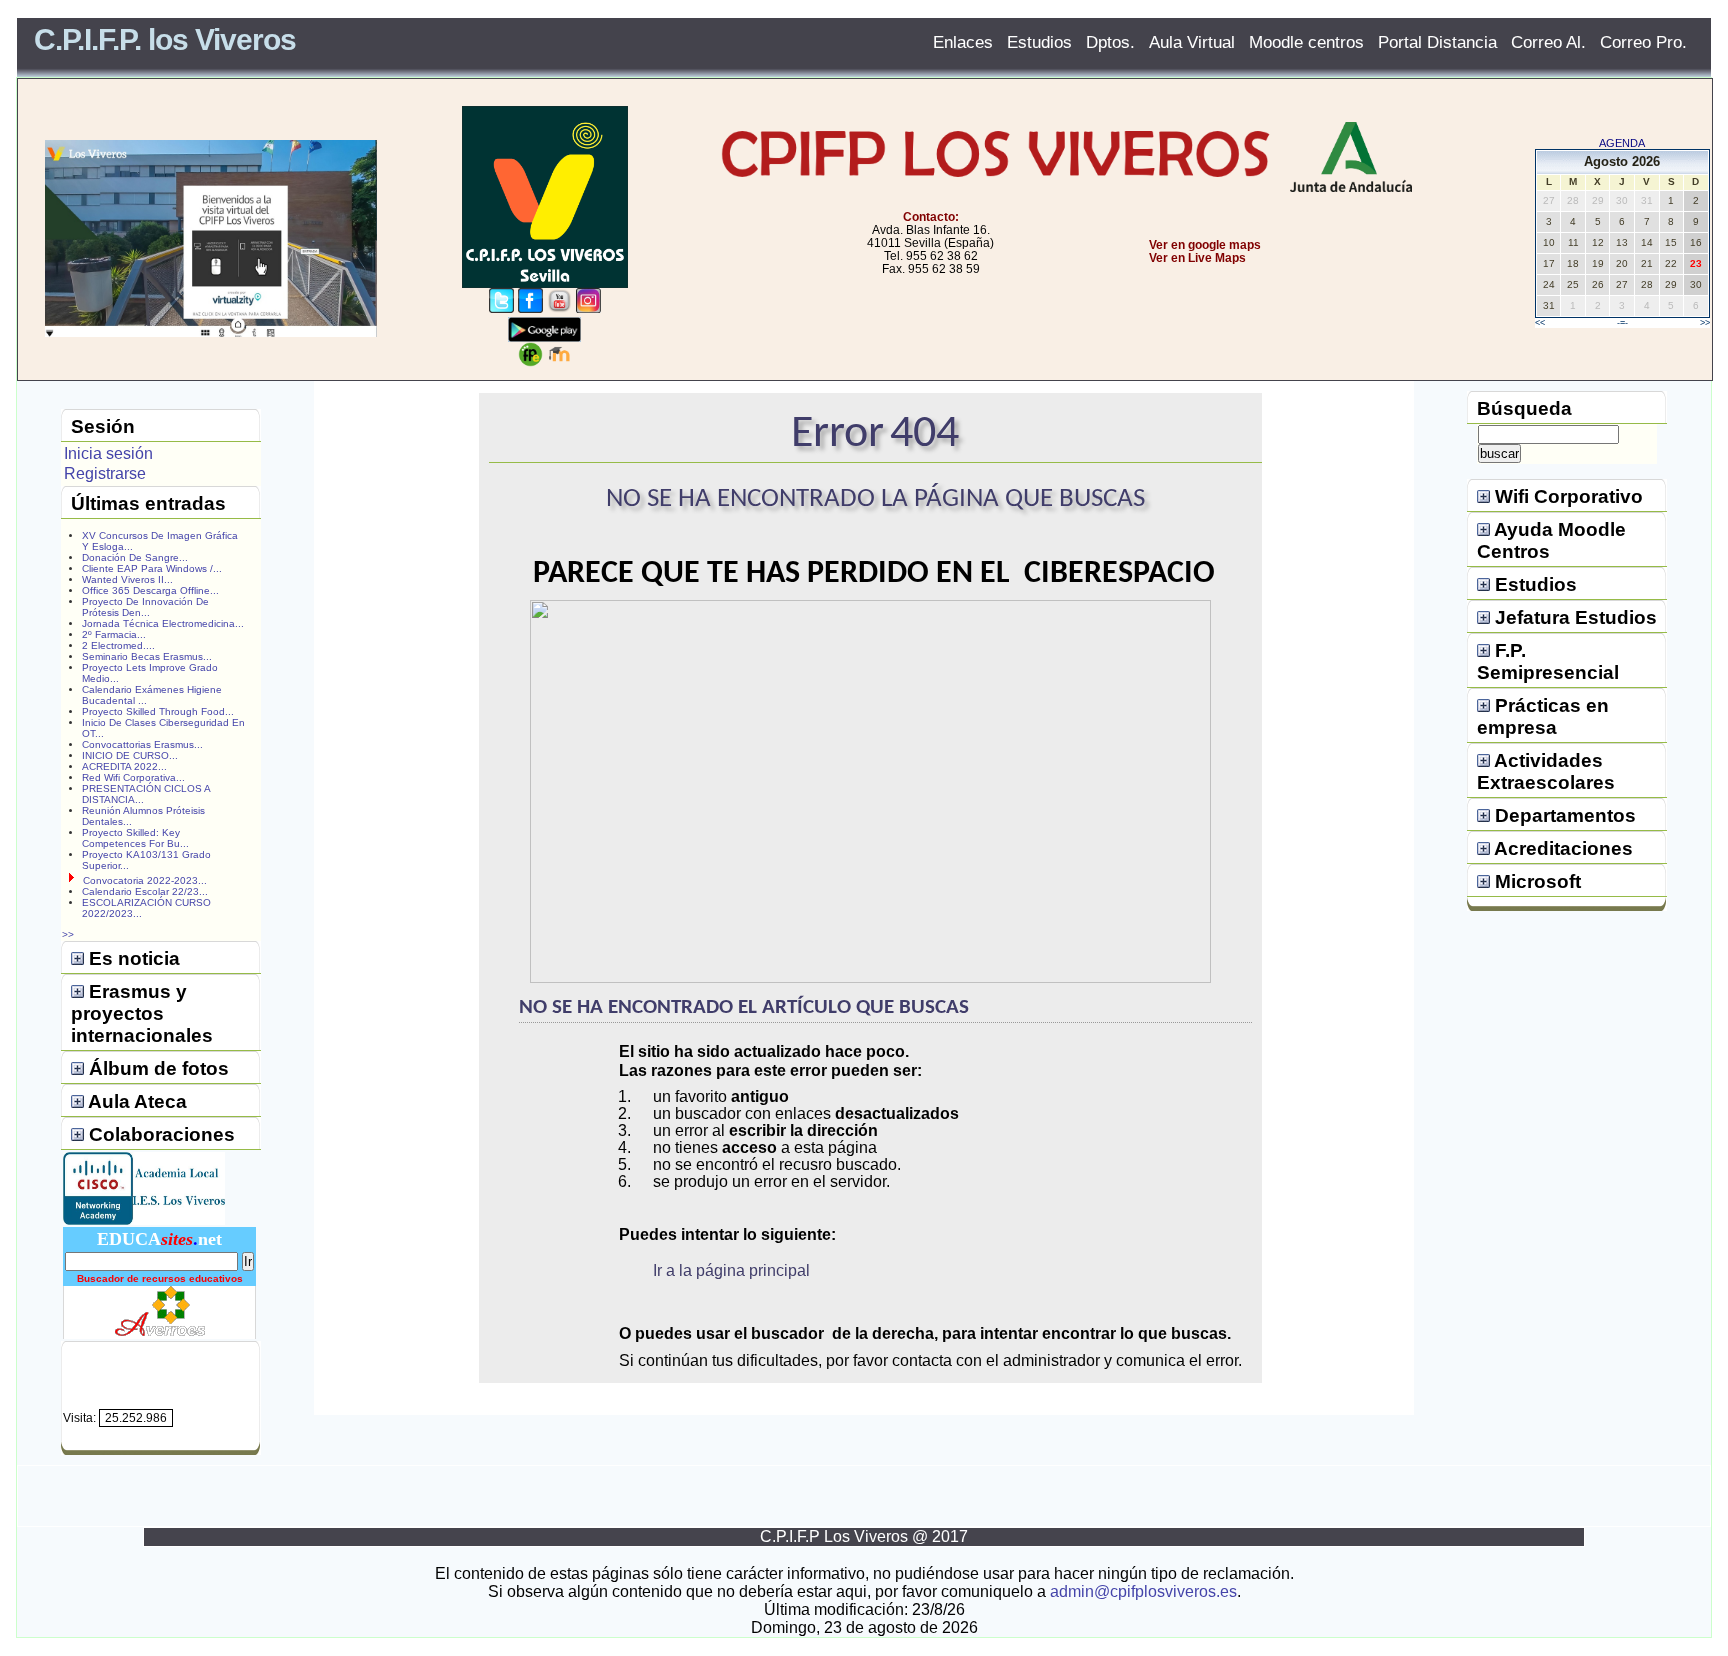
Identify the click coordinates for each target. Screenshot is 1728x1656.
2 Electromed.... (118, 645)
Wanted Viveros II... (127, 579)
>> (1705, 323)
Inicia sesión (108, 453)
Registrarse (105, 473)
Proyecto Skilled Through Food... (158, 711)
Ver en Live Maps (1197, 258)
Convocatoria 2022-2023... (145, 880)
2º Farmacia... (114, 634)
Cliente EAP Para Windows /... (152, 568)
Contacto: (931, 217)
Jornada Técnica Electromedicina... (163, 623)
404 (924, 434)
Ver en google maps (1205, 245)
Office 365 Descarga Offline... (150, 590)
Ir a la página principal (731, 1270)
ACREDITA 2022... (124, 766)
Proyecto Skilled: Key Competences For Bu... (135, 838)
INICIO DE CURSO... (130, 755)
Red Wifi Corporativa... (133, 777)
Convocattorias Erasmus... (142, 744)
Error (837, 434)
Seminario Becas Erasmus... (147, 656)
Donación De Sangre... (135, 557)
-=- (1622, 323)
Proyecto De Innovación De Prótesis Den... (145, 607)
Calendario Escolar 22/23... (145, 891)
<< (1540, 323)
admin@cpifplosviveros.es (1143, 1591)
